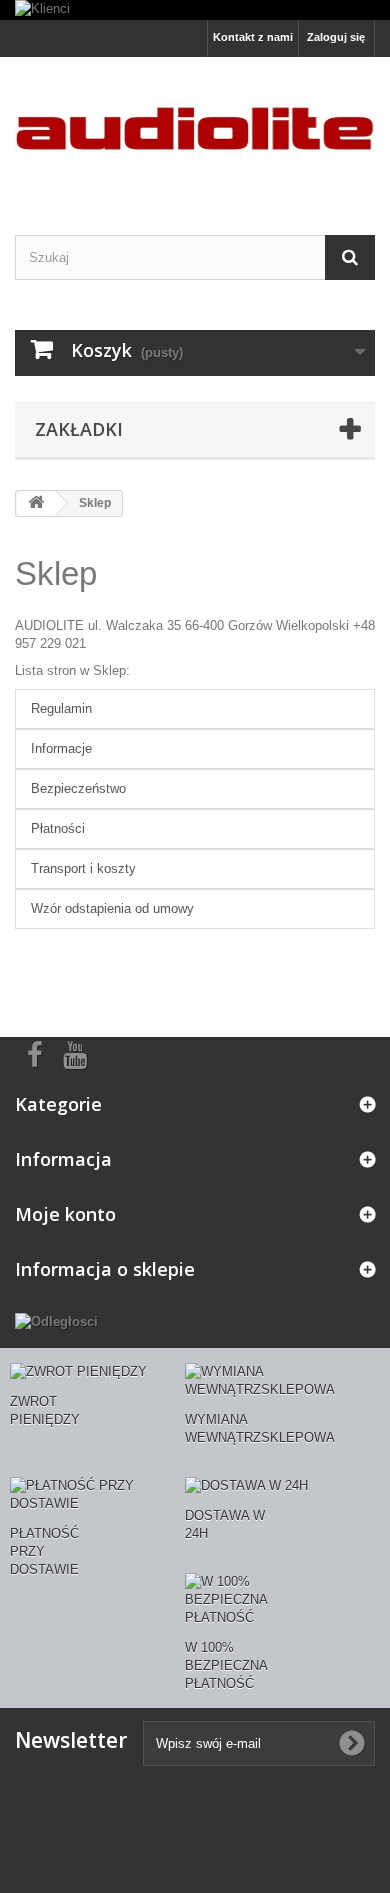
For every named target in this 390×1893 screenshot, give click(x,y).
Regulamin (61, 708)
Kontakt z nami (253, 37)
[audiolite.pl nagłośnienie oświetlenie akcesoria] (195, 128)
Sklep (56, 573)
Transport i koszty (83, 868)
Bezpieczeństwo (78, 788)
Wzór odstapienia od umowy (112, 908)
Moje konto (65, 1214)
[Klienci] (195, 10)
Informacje (61, 748)
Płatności (58, 828)
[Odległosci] (56, 1321)
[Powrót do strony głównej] (36, 503)
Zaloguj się (336, 37)
